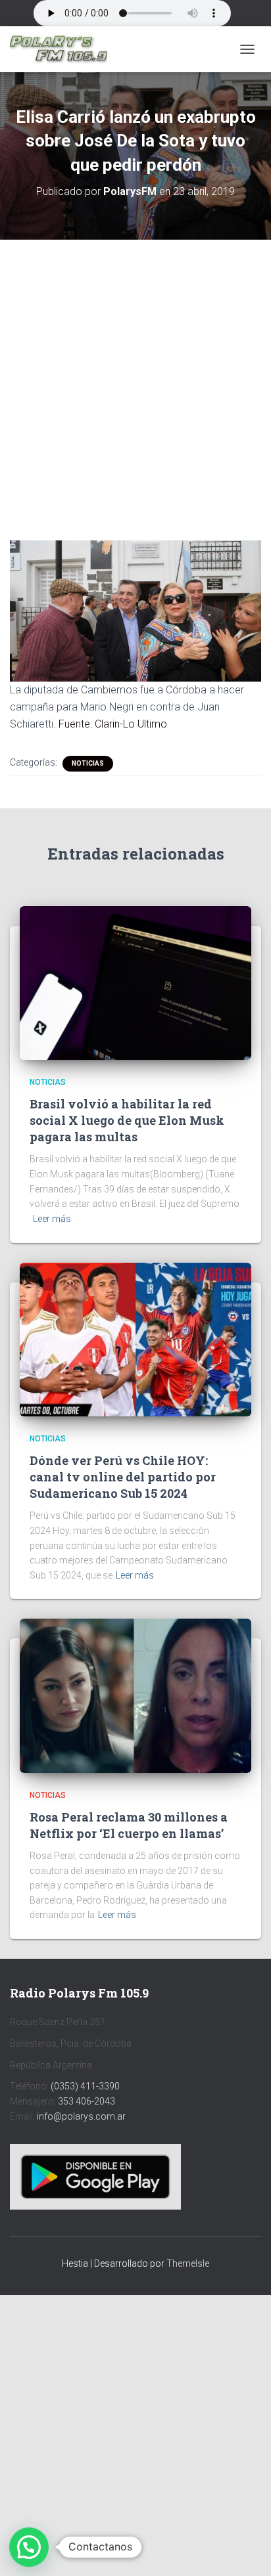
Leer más (52, 1219)
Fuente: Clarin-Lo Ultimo (113, 724)
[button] (29, 2547)
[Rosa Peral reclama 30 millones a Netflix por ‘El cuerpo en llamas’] (135, 1695)
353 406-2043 (86, 2101)
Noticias (88, 763)
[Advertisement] (135, 380)
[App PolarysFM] (95, 2176)
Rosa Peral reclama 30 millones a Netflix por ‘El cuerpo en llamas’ (129, 1825)
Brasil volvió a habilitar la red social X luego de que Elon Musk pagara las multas (127, 1120)
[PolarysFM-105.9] (63, 49)
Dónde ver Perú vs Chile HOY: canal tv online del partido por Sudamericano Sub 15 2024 (123, 1477)
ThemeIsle (188, 2263)
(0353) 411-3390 (85, 2086)
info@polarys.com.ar (81, 2116)
